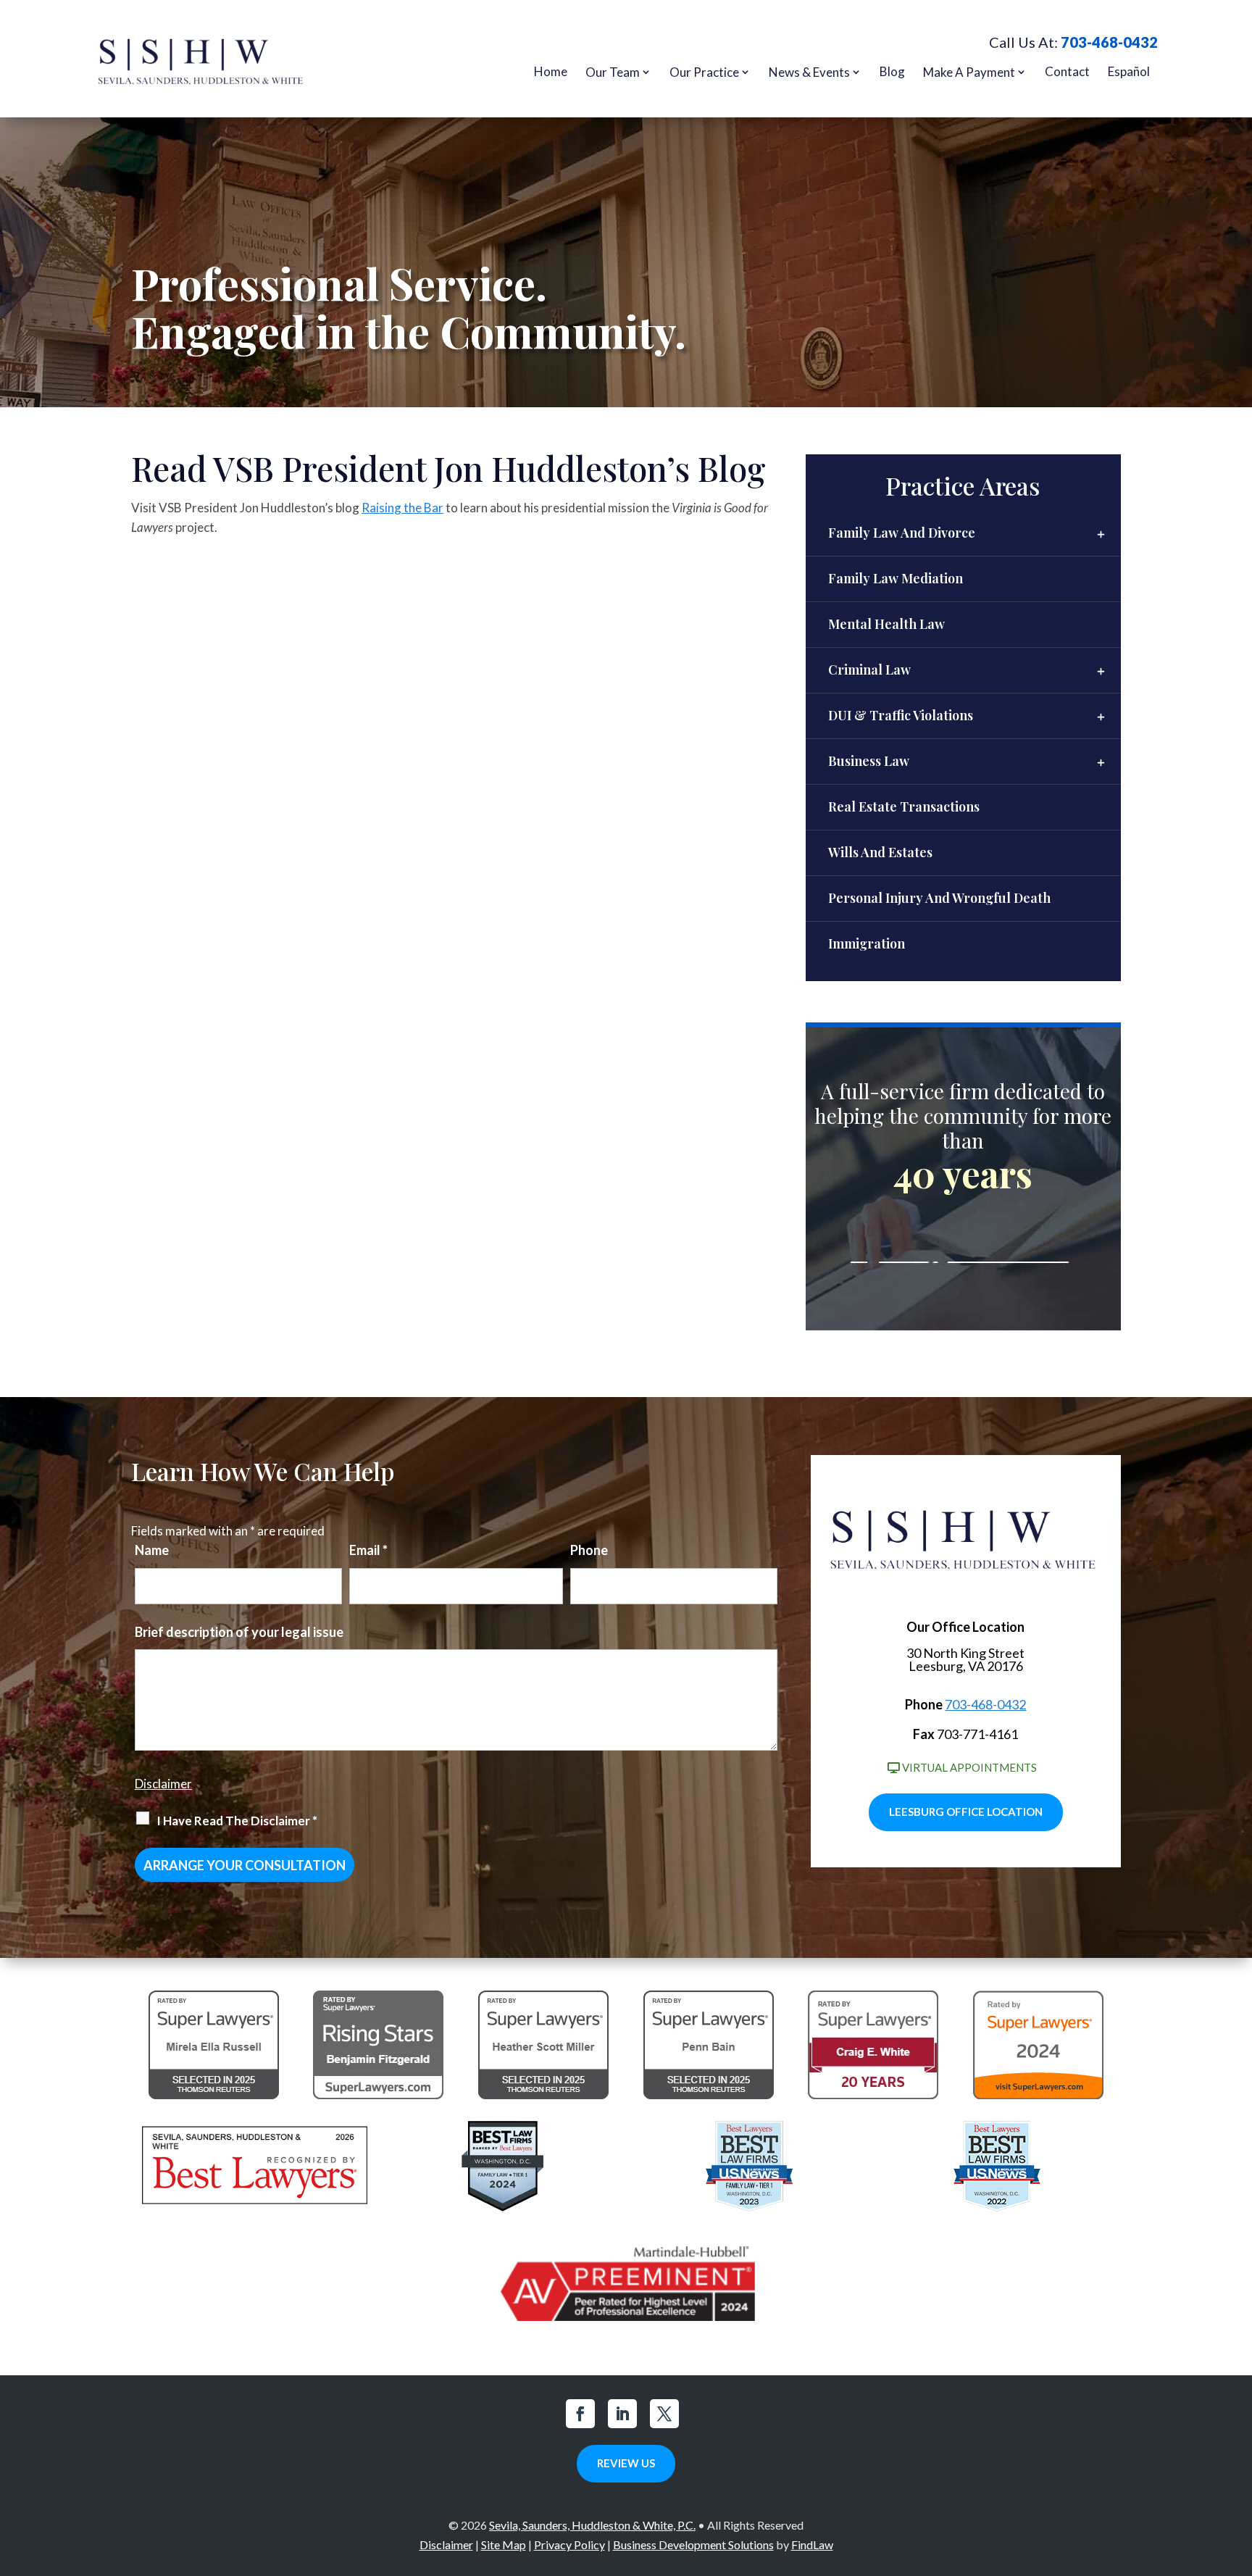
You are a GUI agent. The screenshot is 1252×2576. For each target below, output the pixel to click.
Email (368, 1550)
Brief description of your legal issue (239, 1632)
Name (152, 1550)
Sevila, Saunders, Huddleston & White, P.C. (592, 2525)
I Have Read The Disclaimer (237, 1821)
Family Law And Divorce (902, 533)
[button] (1238, 2471)
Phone (589, 1550)
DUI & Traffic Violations (901, 715)
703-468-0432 (1109, 42)
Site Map (504, 2544)
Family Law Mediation (896, 578)
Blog (892, 71)
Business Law (869, 761)
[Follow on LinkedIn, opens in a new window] (622, 2414)
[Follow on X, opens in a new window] (664, 2414)
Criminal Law (869, 670)
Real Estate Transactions (904, 806)
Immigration (867, 943)
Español (1129, 71)
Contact (1067, 71)
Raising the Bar (402, 508)
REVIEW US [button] (626, 2463)
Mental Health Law (886, 624)
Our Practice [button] (704, 72)
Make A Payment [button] (969, 72)
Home (551, 71)
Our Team (613, 72)
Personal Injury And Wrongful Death (939, 898)
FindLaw (812, 2544)
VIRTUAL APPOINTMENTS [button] (969, 1767)
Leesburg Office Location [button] (966, 1812)
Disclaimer (163, 1784)
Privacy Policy (569, 2544)
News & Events (809, 72)
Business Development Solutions (693, 2544)
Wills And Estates (880, 852)
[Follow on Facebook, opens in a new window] (580, 2414)
